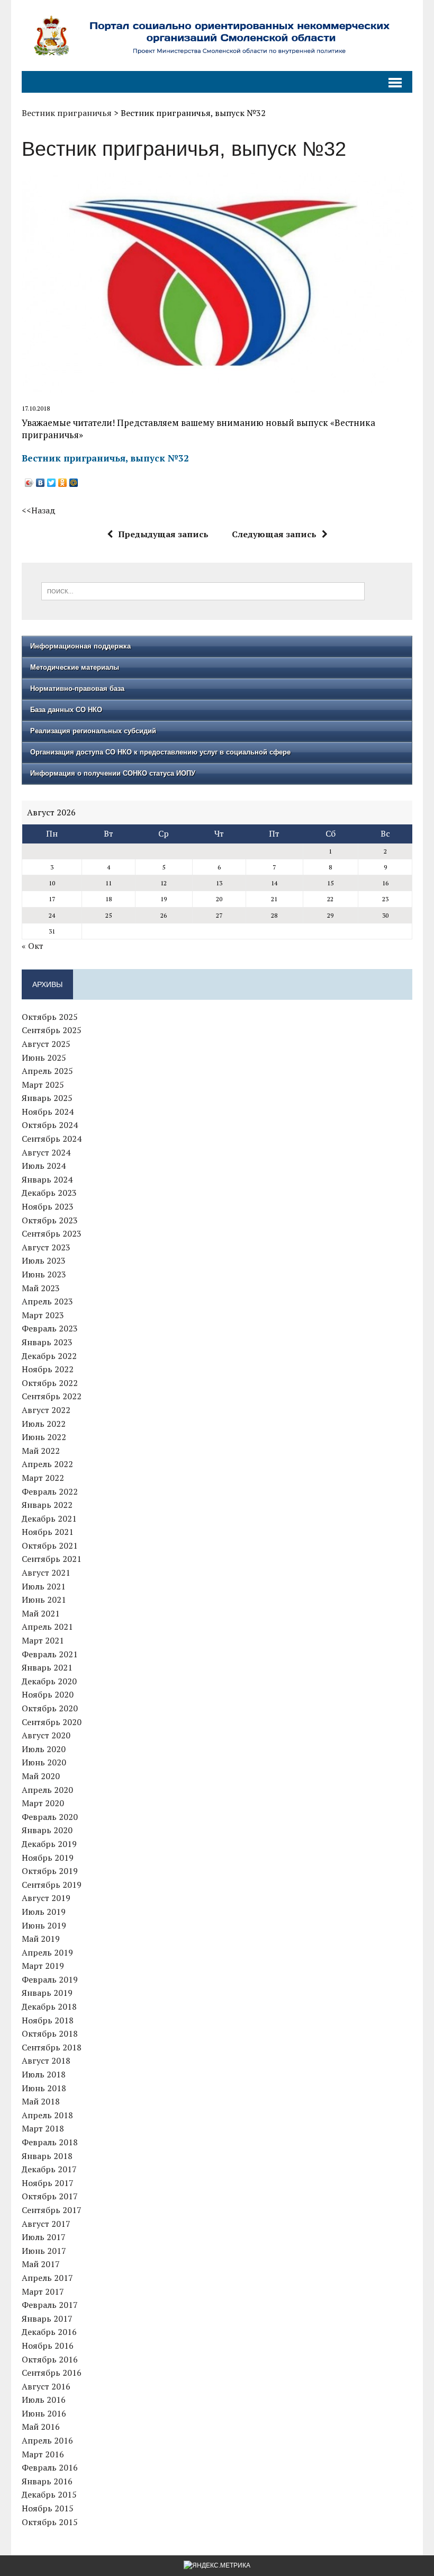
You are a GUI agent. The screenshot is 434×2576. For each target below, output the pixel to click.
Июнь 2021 (44, 1600)
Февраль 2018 (50, 2142)
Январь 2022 (47, 1505)
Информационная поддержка (80, 646)
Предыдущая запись (163, 534)
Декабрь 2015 (49, 2494)
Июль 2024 (44, 1166)
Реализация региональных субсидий (93, 731)
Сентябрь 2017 (52, 2210)
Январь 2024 (47, 1179)
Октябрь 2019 (50, 1871)
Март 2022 (43, 1478)
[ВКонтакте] (40, 483)
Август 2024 (46, 1152)
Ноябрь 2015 (48, 2508)
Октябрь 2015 (50, 2522)
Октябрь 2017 (50, 2196)
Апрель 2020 (47, 1790)
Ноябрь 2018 (48, 2020)
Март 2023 (43, 1315)
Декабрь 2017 (49, 2169)
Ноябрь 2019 (48, 1858)
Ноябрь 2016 (48, 2346)
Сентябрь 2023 (52, 1233)
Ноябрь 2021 (48, 1532)
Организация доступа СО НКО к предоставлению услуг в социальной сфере (160, 752)
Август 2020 (46, 1735)
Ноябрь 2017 (48, 2183)
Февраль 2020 (50, 1817)
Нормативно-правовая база (77, 689)
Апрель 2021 (47, 1627)
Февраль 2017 (50, 2305)
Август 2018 (46, 2060)
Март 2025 (43, 1085)
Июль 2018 (44, 2074)
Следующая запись (274, 534)
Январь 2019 (47, 1993)
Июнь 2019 (44, 1925)
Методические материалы (75, 667)
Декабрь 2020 (49, 1681)
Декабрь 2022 (49, 1356)
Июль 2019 (44, 1912)
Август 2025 (46, 1044)
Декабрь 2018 (49, 2006)
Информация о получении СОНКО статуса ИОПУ (113, 773)
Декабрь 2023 (49, 1193)
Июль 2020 (44, 1749)
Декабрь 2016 (49, 2332)
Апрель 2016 (47, 2440)
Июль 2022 (44, 1424)
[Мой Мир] (74, 483)
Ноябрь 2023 (48, 1206)
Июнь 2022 (44, 1437)
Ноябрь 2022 (48, 1369)
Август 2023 (46, 1247)
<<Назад (39, 510)
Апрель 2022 (47, 1464)
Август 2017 (46, 2224)
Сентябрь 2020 (52, 1722)
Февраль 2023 (50, 1328)
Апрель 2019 (47, 1952)
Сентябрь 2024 (52, 1139)
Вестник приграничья (67, 113)
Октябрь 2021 (50, 1545)
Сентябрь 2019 (52, 1885)
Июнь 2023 (44, 1274)
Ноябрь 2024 (48, 1112)
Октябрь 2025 (50, 1017)
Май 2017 (41, 2264)
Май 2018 (41, 2101)
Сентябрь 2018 (52, 2047)
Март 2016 (43, 2454)
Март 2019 (43, 1966)
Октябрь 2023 (50, 1220)
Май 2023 (41, 1288)
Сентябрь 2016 (52, 2373)
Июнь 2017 (44, 2251)
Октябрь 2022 (50, 1383)
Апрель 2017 (47, 2278)
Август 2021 (46, 1573)
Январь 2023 (47, 1342)
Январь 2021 (47, 1667)
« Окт (33, 946)
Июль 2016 (44, 2400)
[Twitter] (52, 483)
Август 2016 (46, 2386)
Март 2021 (43, 1640)
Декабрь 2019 (49, 1844)
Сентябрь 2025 (52, 1030)
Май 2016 (41, 2427)
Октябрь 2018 (50, 2033)
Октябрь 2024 (50, 1125)
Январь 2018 (47, 2156)
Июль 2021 (44, 1586)
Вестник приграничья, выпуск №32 (105, 458)
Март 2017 (43, 2291)
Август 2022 (46, 1410)
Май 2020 (41, 1776)
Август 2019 (46, 1898)
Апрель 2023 (47, 1301)
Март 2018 (43, 2128)
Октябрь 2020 (50, 1708)
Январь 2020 (47, 1830)
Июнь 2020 (44, 1762)
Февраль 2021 (50, 1654)
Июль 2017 (44, 2237)
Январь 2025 (47, 1098)
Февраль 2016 (50, 2467)
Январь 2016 (47, 2481)
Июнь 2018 (44, 2088)
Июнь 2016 (44, 2413)
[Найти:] (203, 590)
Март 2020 (43, 1803)
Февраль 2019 (50, 1979)
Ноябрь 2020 (48, 1694)
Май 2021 (41, 1613)
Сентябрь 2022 (52, 1396)
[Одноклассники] (63, 483)
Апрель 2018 (47, 2115)
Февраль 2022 (50, 1491)
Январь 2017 (47, 2319)
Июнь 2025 (44, 1058)
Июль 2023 (44, 1260)
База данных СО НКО (66, 710)
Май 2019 (41, 1939)
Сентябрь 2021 (52, 1559)
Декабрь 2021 (49, 1518)
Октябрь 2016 (50, 2359)
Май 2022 (41, 1451)
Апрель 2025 (47, 1071)
